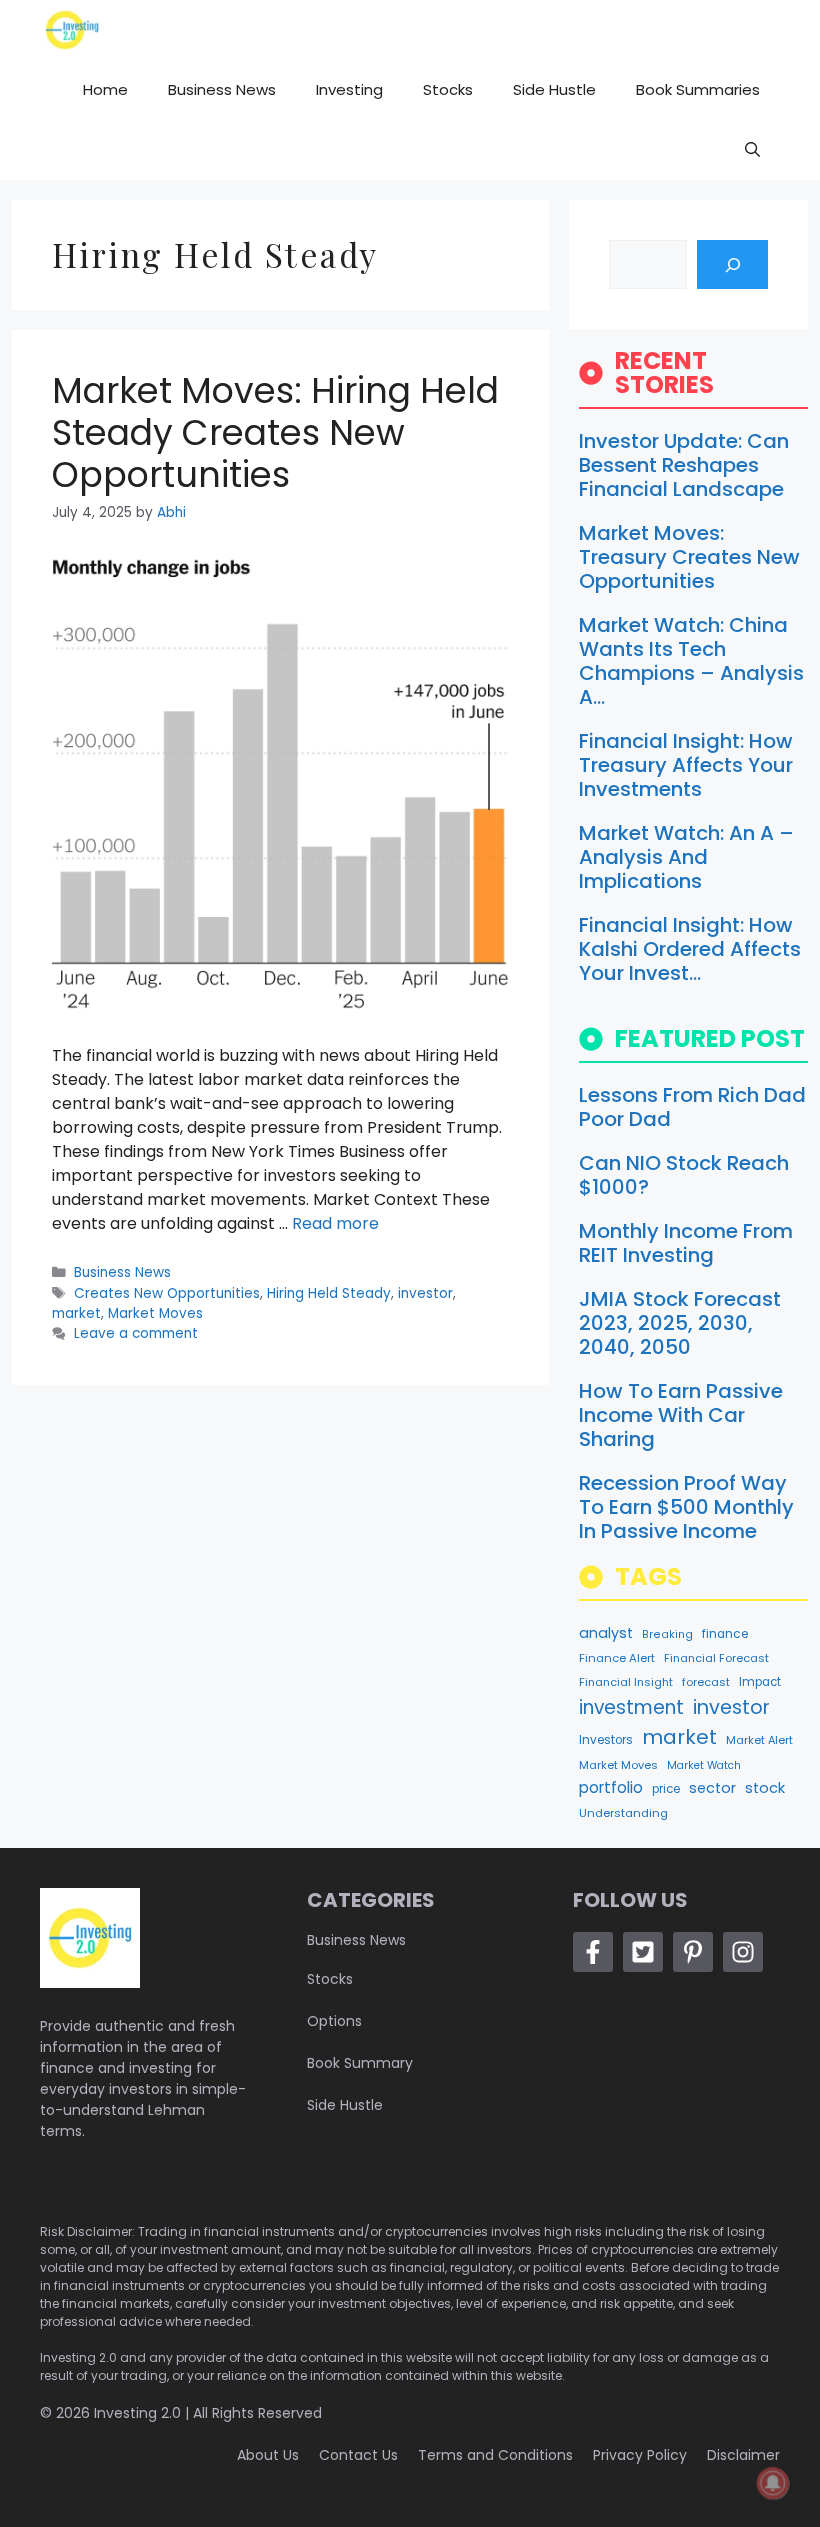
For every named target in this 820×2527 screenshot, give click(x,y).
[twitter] (643, 1952)
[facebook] (593, 1952)
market (76, 1313)
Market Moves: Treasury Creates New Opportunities (689, 557)
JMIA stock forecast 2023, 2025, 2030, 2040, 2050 (680, 1323)
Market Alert (759, 1740)
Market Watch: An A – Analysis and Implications (686, 857)
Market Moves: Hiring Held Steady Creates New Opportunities (275, 432)
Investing (349, 89)
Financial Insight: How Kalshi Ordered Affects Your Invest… (690, 949)
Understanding (623, 1813)
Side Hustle (554, 89)
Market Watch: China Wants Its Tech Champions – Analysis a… (691, 661)
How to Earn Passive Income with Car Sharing (681, 1415)
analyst (606, 1633)
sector (712, 1788)
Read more (335, 1223)
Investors (606, 1740)
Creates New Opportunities (167, 1293)
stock (765, 1788)
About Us (268, 2455)
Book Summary (360, 2063)
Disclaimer (743, 2455)
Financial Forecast (716, 1658)
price (666, 1789)
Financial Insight (626, 1682)
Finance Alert (617, 1658)
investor (425, 1293)
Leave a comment (136, 1333)
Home (105, 89)
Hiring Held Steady (329, 1293)
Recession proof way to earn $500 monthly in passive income (686, 1507)
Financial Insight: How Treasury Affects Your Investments (686, 765)
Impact (760, 1682)
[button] (752, 150)
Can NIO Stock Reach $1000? (684, 1175)
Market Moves (155, 1313)
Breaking (667, 1634)
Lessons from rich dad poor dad (692, 1107)
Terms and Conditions (495, 2455)
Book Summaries (698, 89)
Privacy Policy (640, 2455)
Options (334, 2021)
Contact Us (358, 2455)
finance (725, 1634)
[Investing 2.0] (72, 30)
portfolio (611, 1787)
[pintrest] (693, 1952)
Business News (222, 89)
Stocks (448, 89)
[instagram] (743, 1952)
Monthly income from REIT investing (686, 1243)
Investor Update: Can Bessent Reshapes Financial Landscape (684, 465)
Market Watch (704, 1765)
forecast (706, 1682)
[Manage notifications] (773, 2483)
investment (631, 1707)
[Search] (732, 264)
